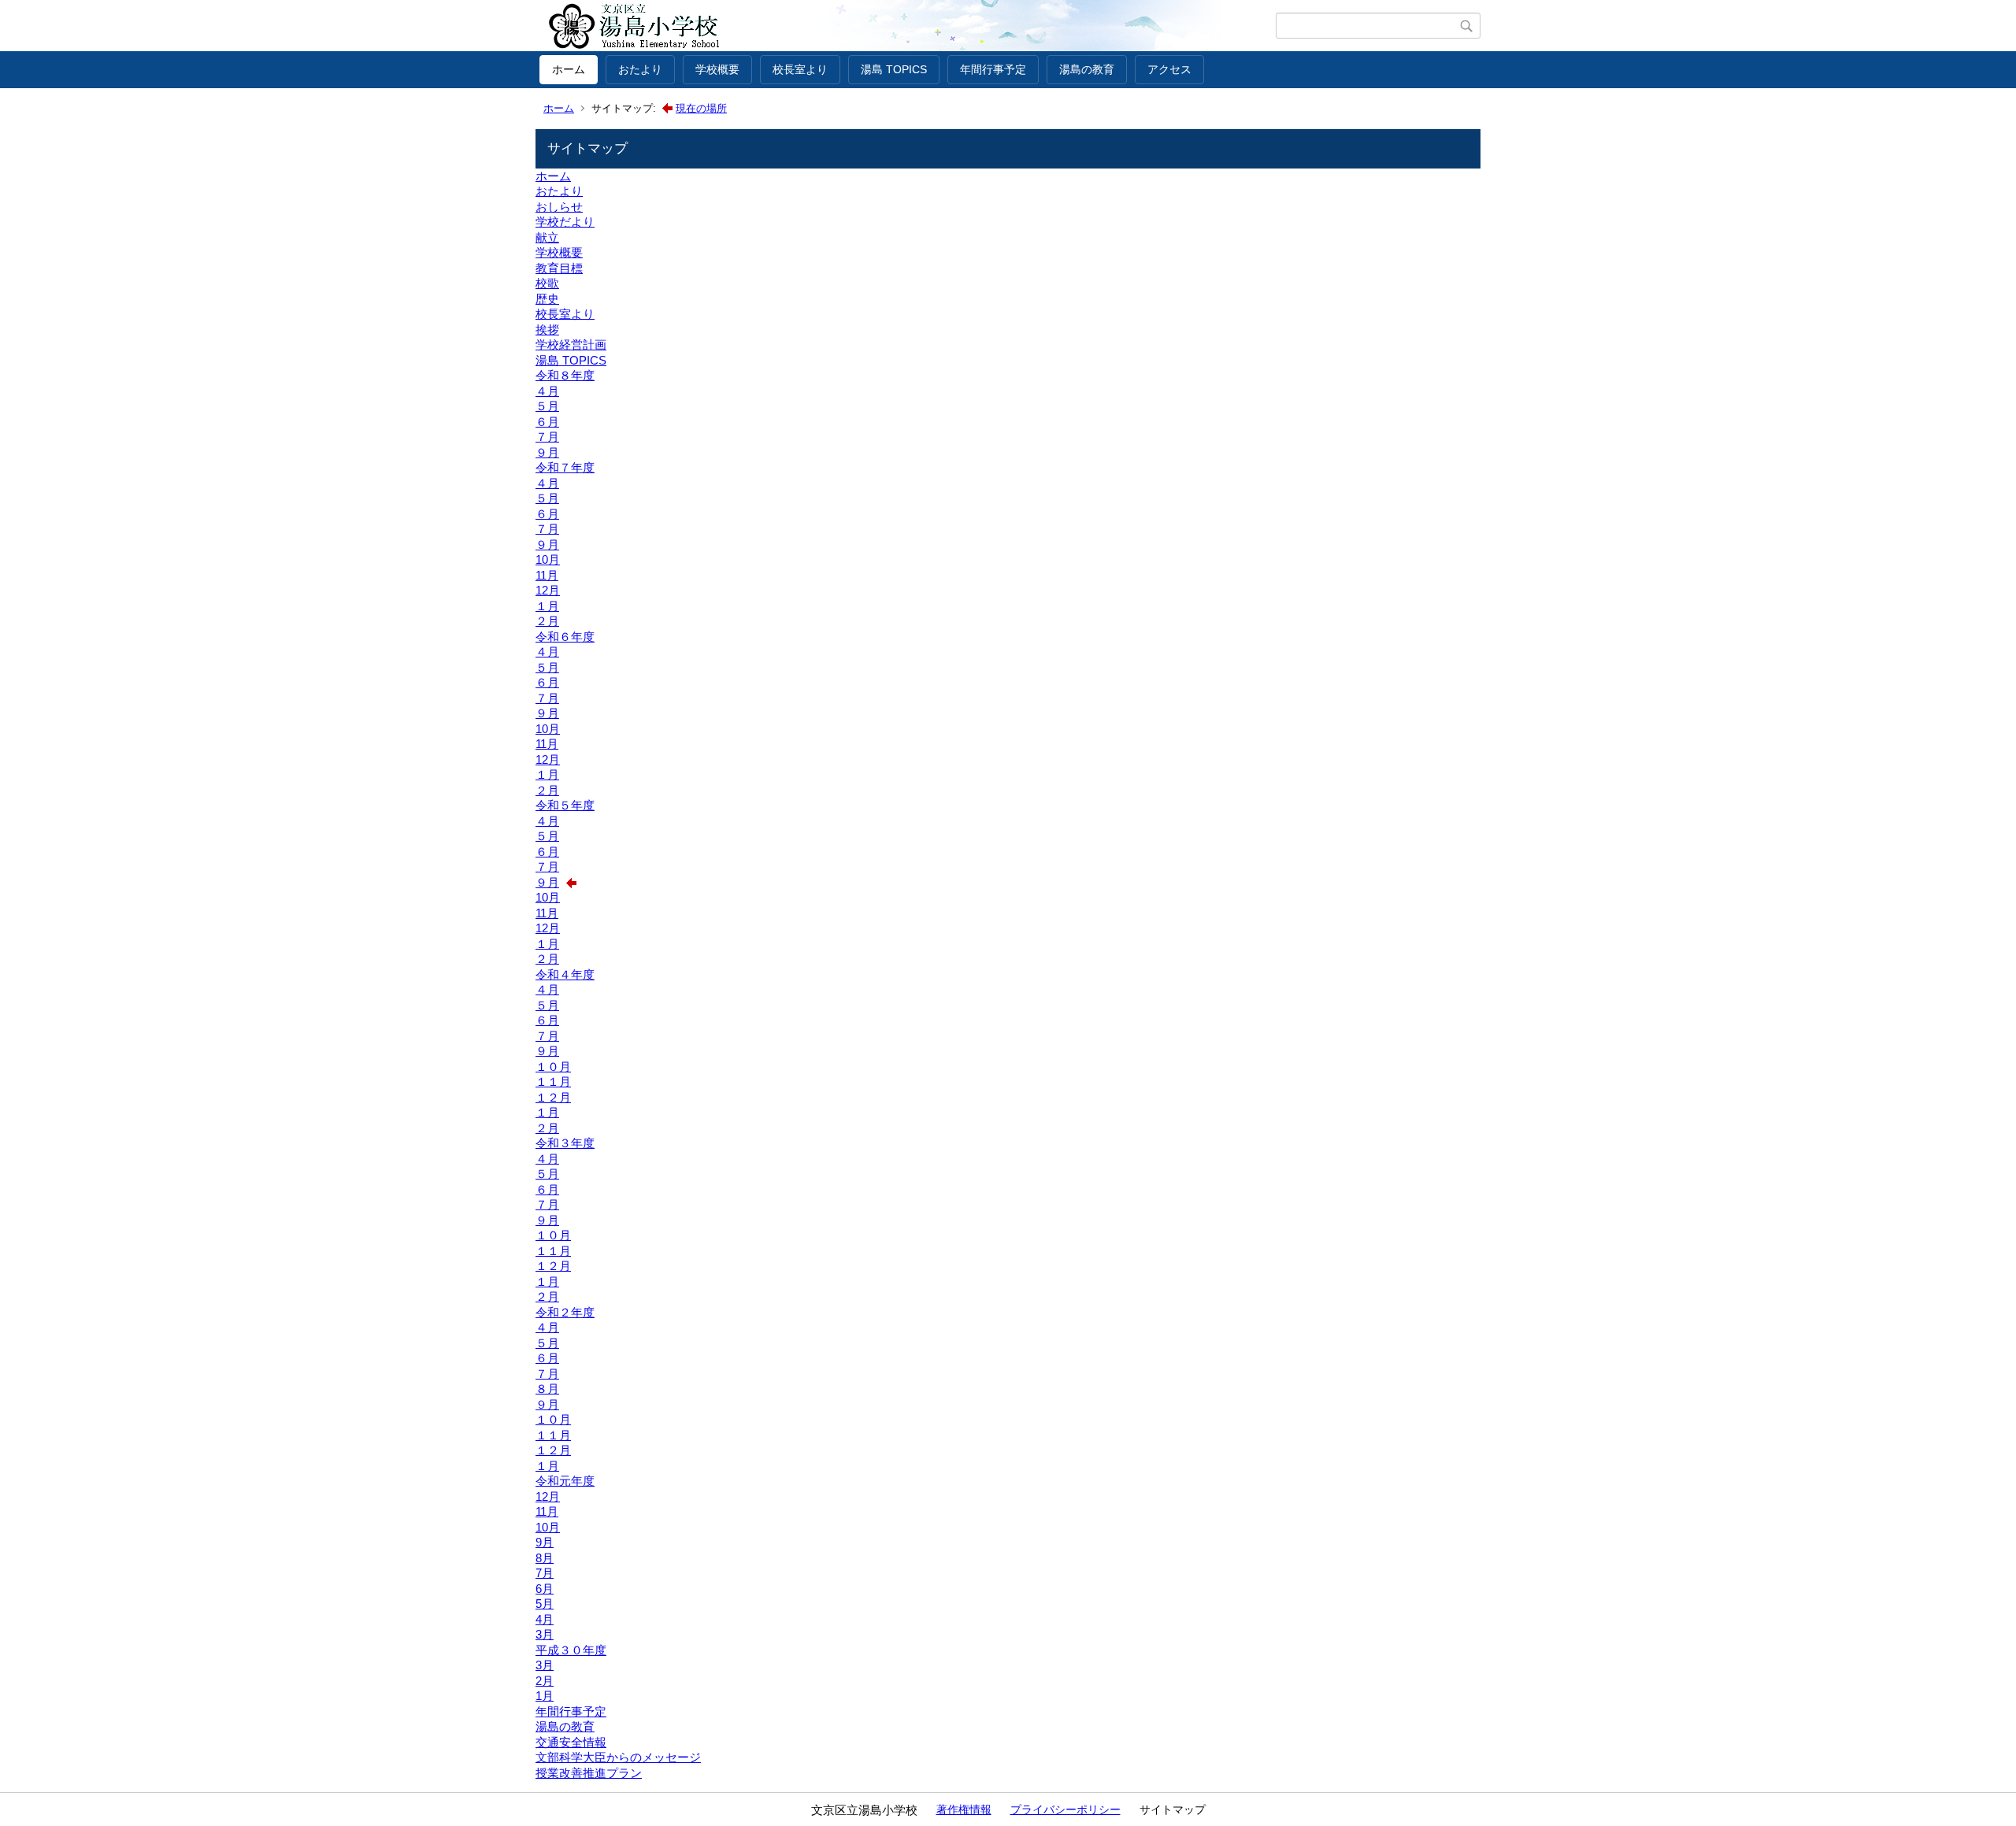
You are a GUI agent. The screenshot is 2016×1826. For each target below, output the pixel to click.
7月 (545, 1573)
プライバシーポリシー (1065, 1809)
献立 (547, 237)
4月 (545, 1619)
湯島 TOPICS (894, 69)
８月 (547, 1389)
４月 (547, 391)
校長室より (800, 69)
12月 (548, 590)
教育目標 (559, 268)
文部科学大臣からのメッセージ (618, 1757)
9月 (545, 1542)
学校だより (565, 222)
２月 (547, 621)
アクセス (1169, 69)
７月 (547, 437)
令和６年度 (565, 637)
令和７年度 (565, 467)
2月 (545, 1681)
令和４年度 (565, 974)
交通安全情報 (571, 1742)
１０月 (553, 1067)
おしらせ (559, 207)
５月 (547, 406)
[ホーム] (908, 26)
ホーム (569, 69)
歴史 (547, 299)
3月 (545, 1634)
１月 (547, 606)
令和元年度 (565, 1481)
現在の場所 (701, 108)
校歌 (547, 283)
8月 (545, 1558)
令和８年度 (565, 375)
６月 (547, 422)
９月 (547, 452)
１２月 (553, 1097)
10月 (548, 559)
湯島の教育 (1087, 69)
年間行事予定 (993, 69)
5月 (545, 1604)
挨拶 (547, 330)
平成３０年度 (571, 1650)
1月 (545, 1696)
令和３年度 (565, 1143)
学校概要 (717, 69)
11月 (547, 575)
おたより (640, 69)
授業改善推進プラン (589, 1773)
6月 (545, 1589)
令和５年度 (565, 805)
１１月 (553, 1082)
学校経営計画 (571, 344)
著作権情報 (964, 1809)
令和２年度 (565, 1312)
